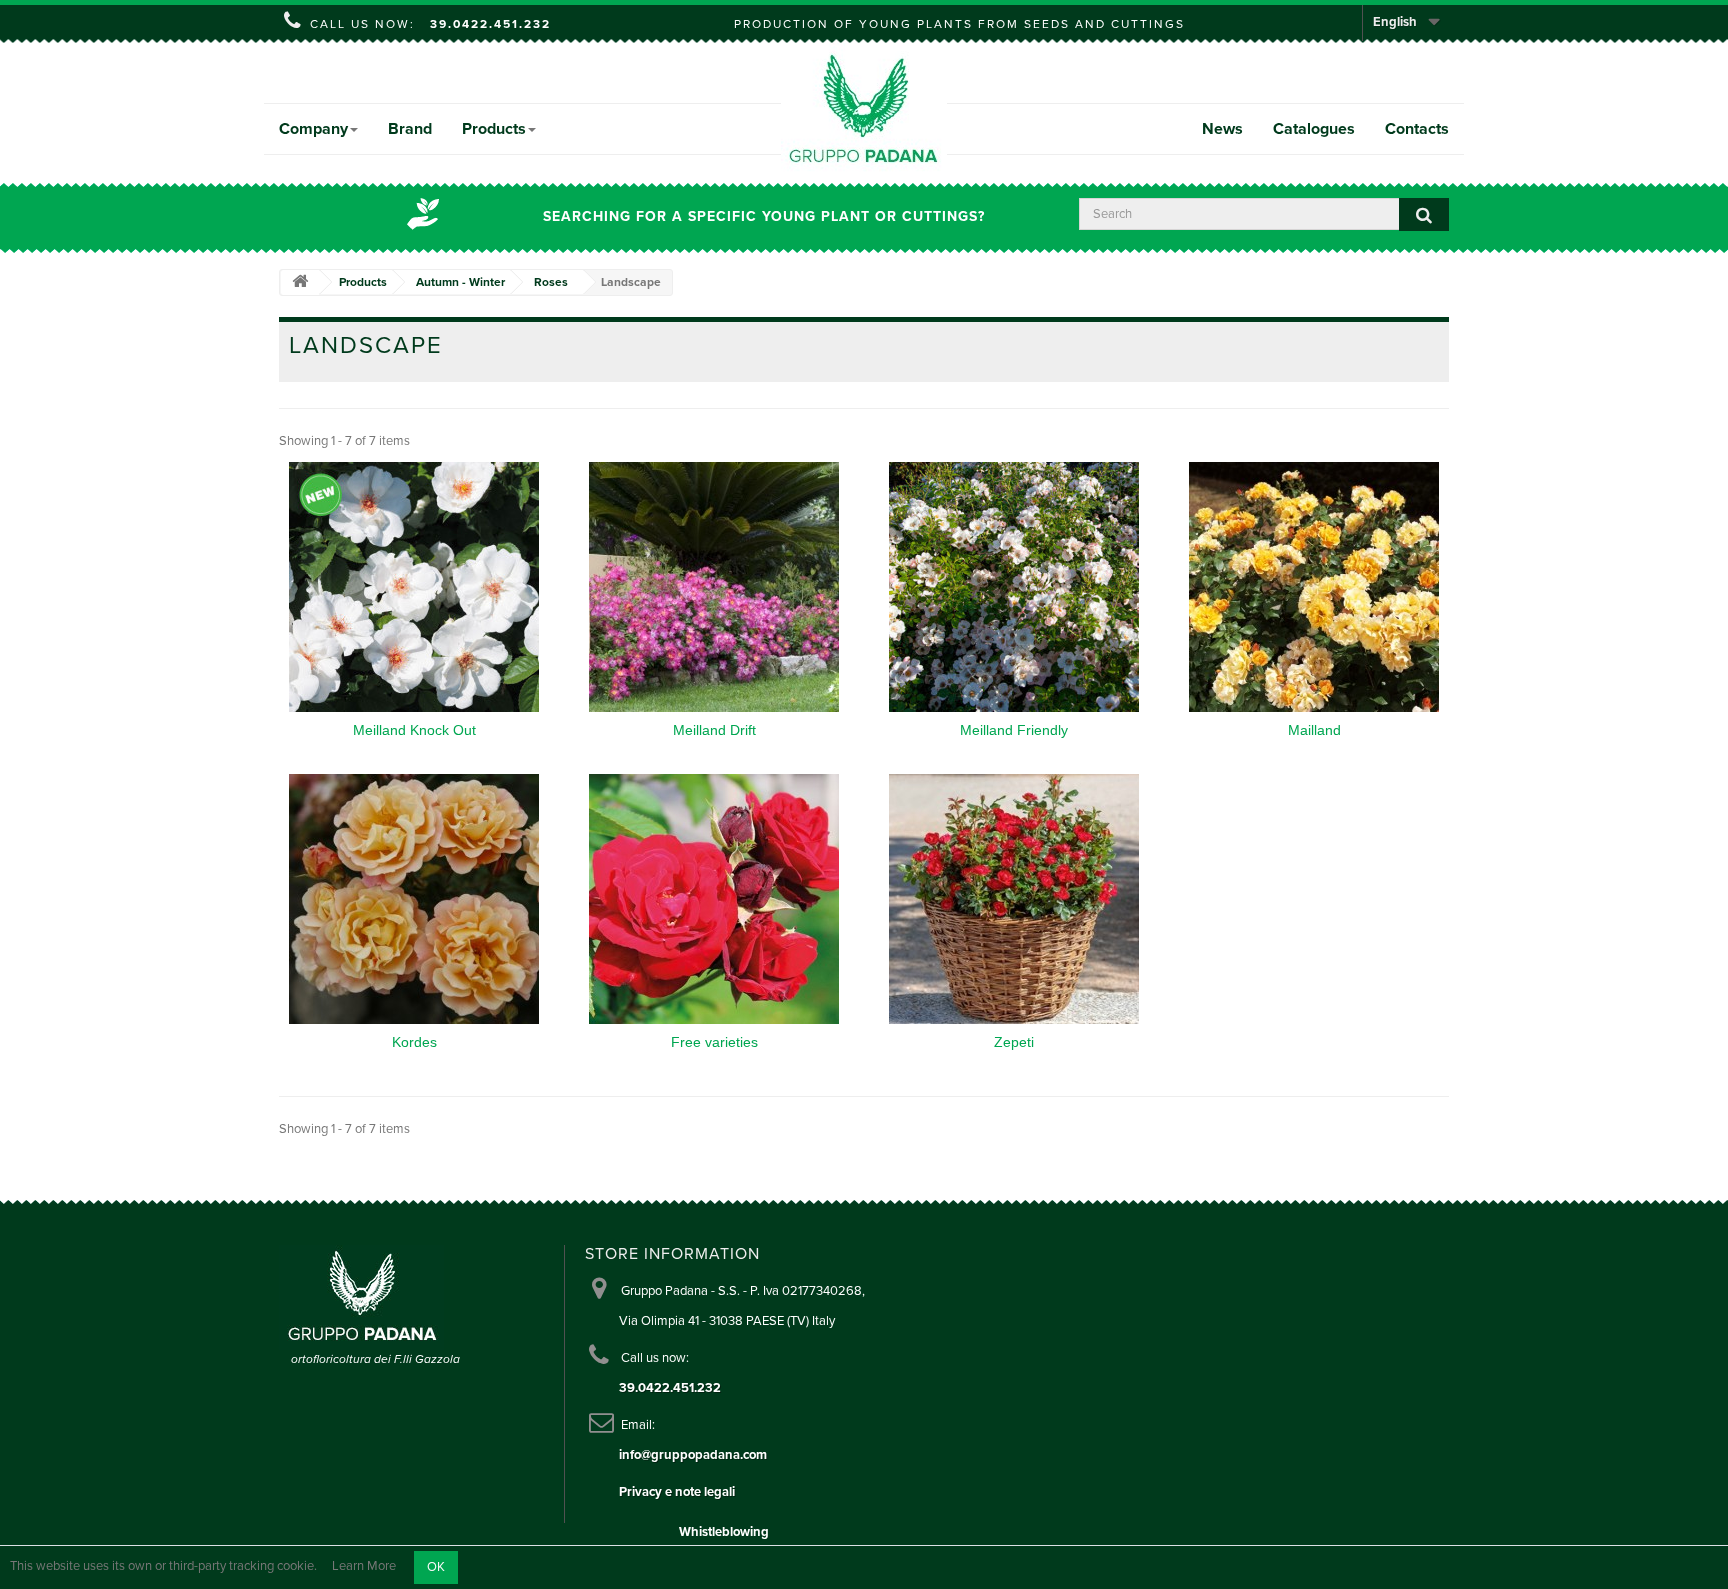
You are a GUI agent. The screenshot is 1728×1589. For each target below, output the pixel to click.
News (1222, 129)
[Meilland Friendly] (1014, 587)
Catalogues (1314, 129)
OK (436, 1567)
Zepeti (1014, 1042)
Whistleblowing (724, 1532)
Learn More (364, 1567)
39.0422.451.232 (490, 24)
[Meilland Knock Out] (414, 587)
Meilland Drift (714, 730)
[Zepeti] (1014, 899)
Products (494, 129)
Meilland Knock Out (414, 730)
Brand (410, 129)
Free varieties (714, 1042)
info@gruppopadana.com (693, 1455)
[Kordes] (414, 899)
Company (313, 129)
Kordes (414, 1042)
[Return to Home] (300, 282)
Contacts (1417, 129)
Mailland (1314, 730)
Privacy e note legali (677, 1492)
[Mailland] (1314, 587)
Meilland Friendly (1014, 730)
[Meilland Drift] (714, 587)
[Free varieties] (714, 899)
